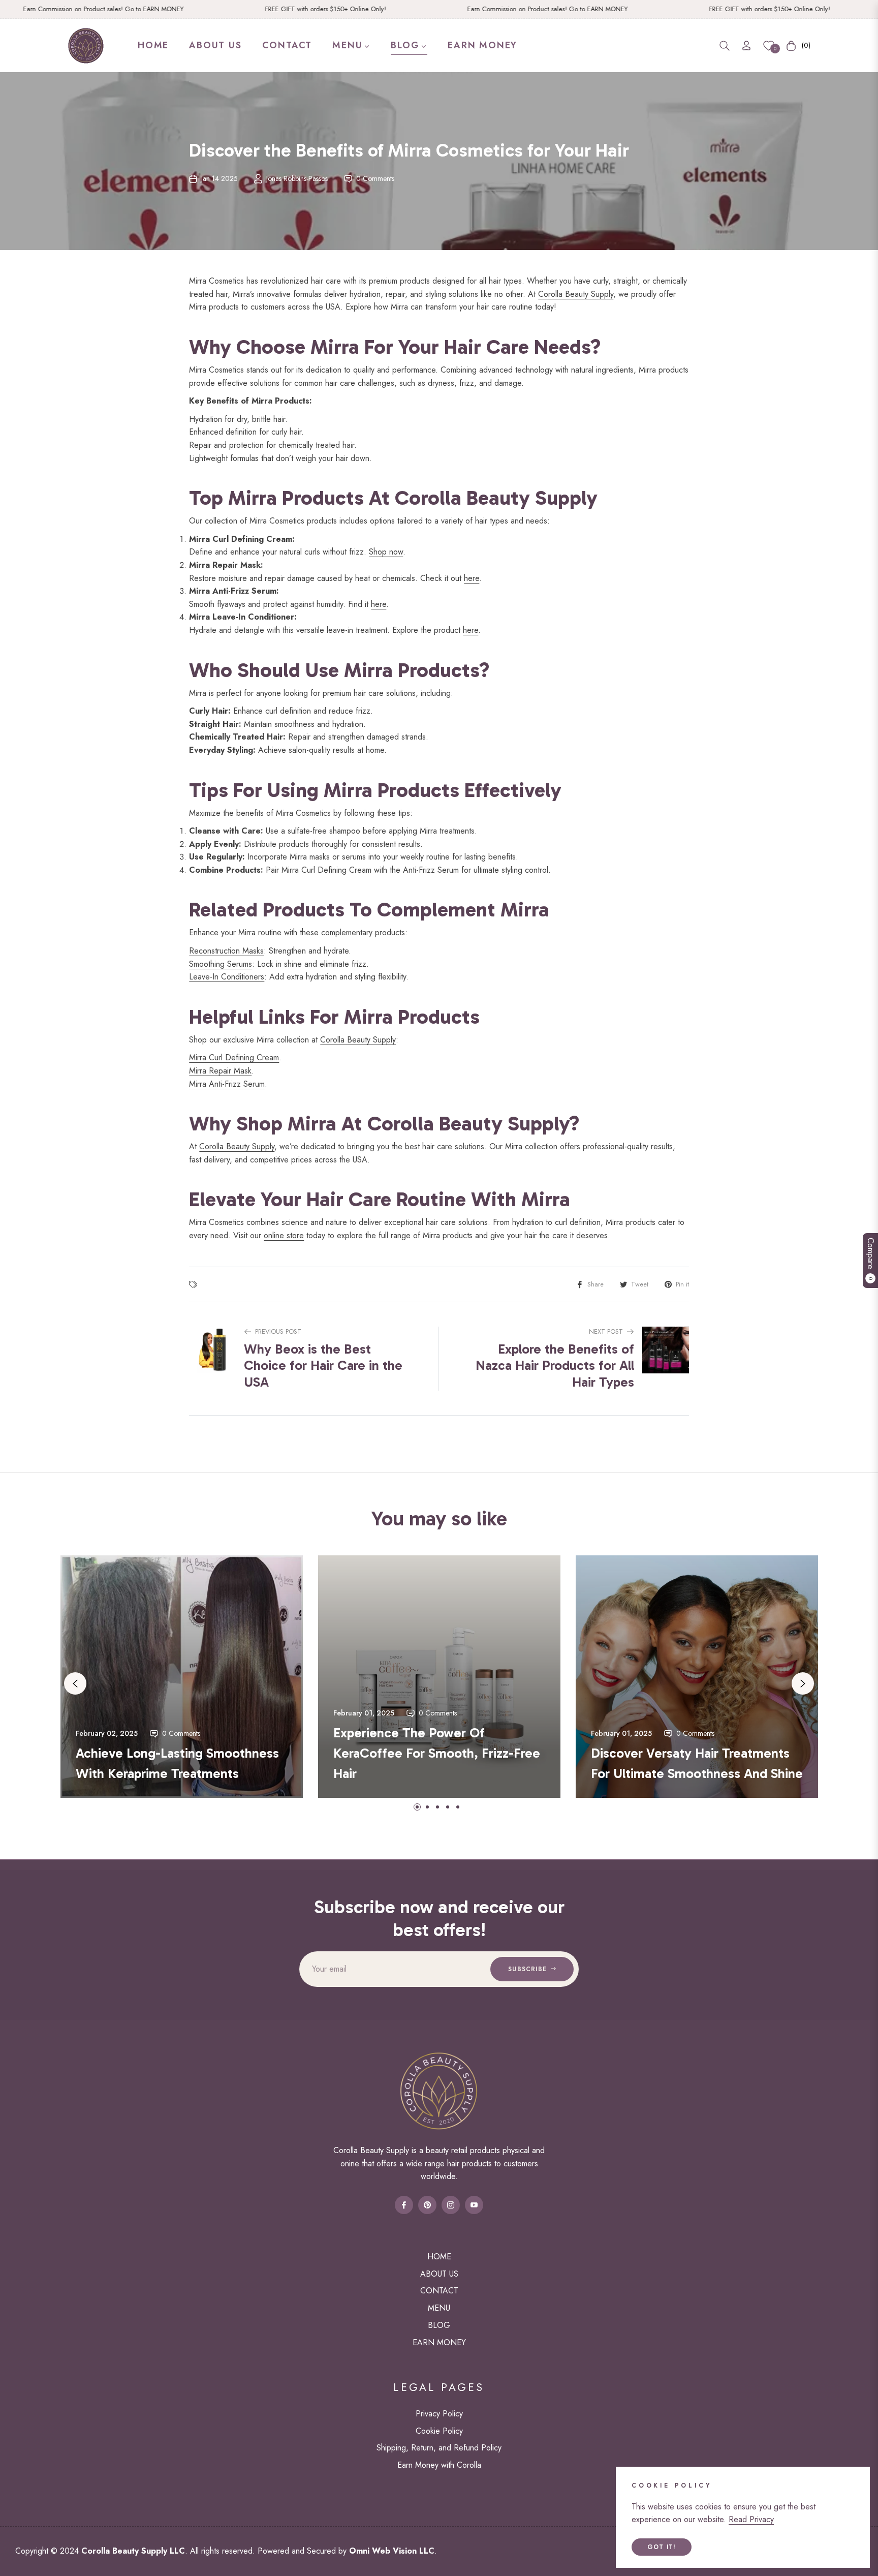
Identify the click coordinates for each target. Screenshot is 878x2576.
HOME (439, 2257)
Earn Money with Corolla (439, 2465)
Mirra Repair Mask (220, 1071)
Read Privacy (751, 2519)
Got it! (662, 2547)
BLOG (439, 2325)
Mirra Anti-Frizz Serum (227, 1084)
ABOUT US (439, 2274)
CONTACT (439, 2291)
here (472, 578)
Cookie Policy (439, 2431)
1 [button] (417, 1807)
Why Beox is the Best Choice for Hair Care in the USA (323, 1366)
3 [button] (437, 1807)
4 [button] (448, 1807)
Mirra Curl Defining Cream (234, 1057)
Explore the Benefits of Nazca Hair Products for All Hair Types (555, 1366)
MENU (439, 2308)
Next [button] (803, 1683)
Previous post (278, 1331)
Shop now (386, 552)
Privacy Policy (439, 2414)
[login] (746, 45)
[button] (725, 46)
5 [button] (458, 1807)
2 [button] (427, 1807)
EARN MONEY (439, 2342)
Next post (606, 1331)
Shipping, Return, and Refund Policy (439, 2448)
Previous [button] (75, 1683)
